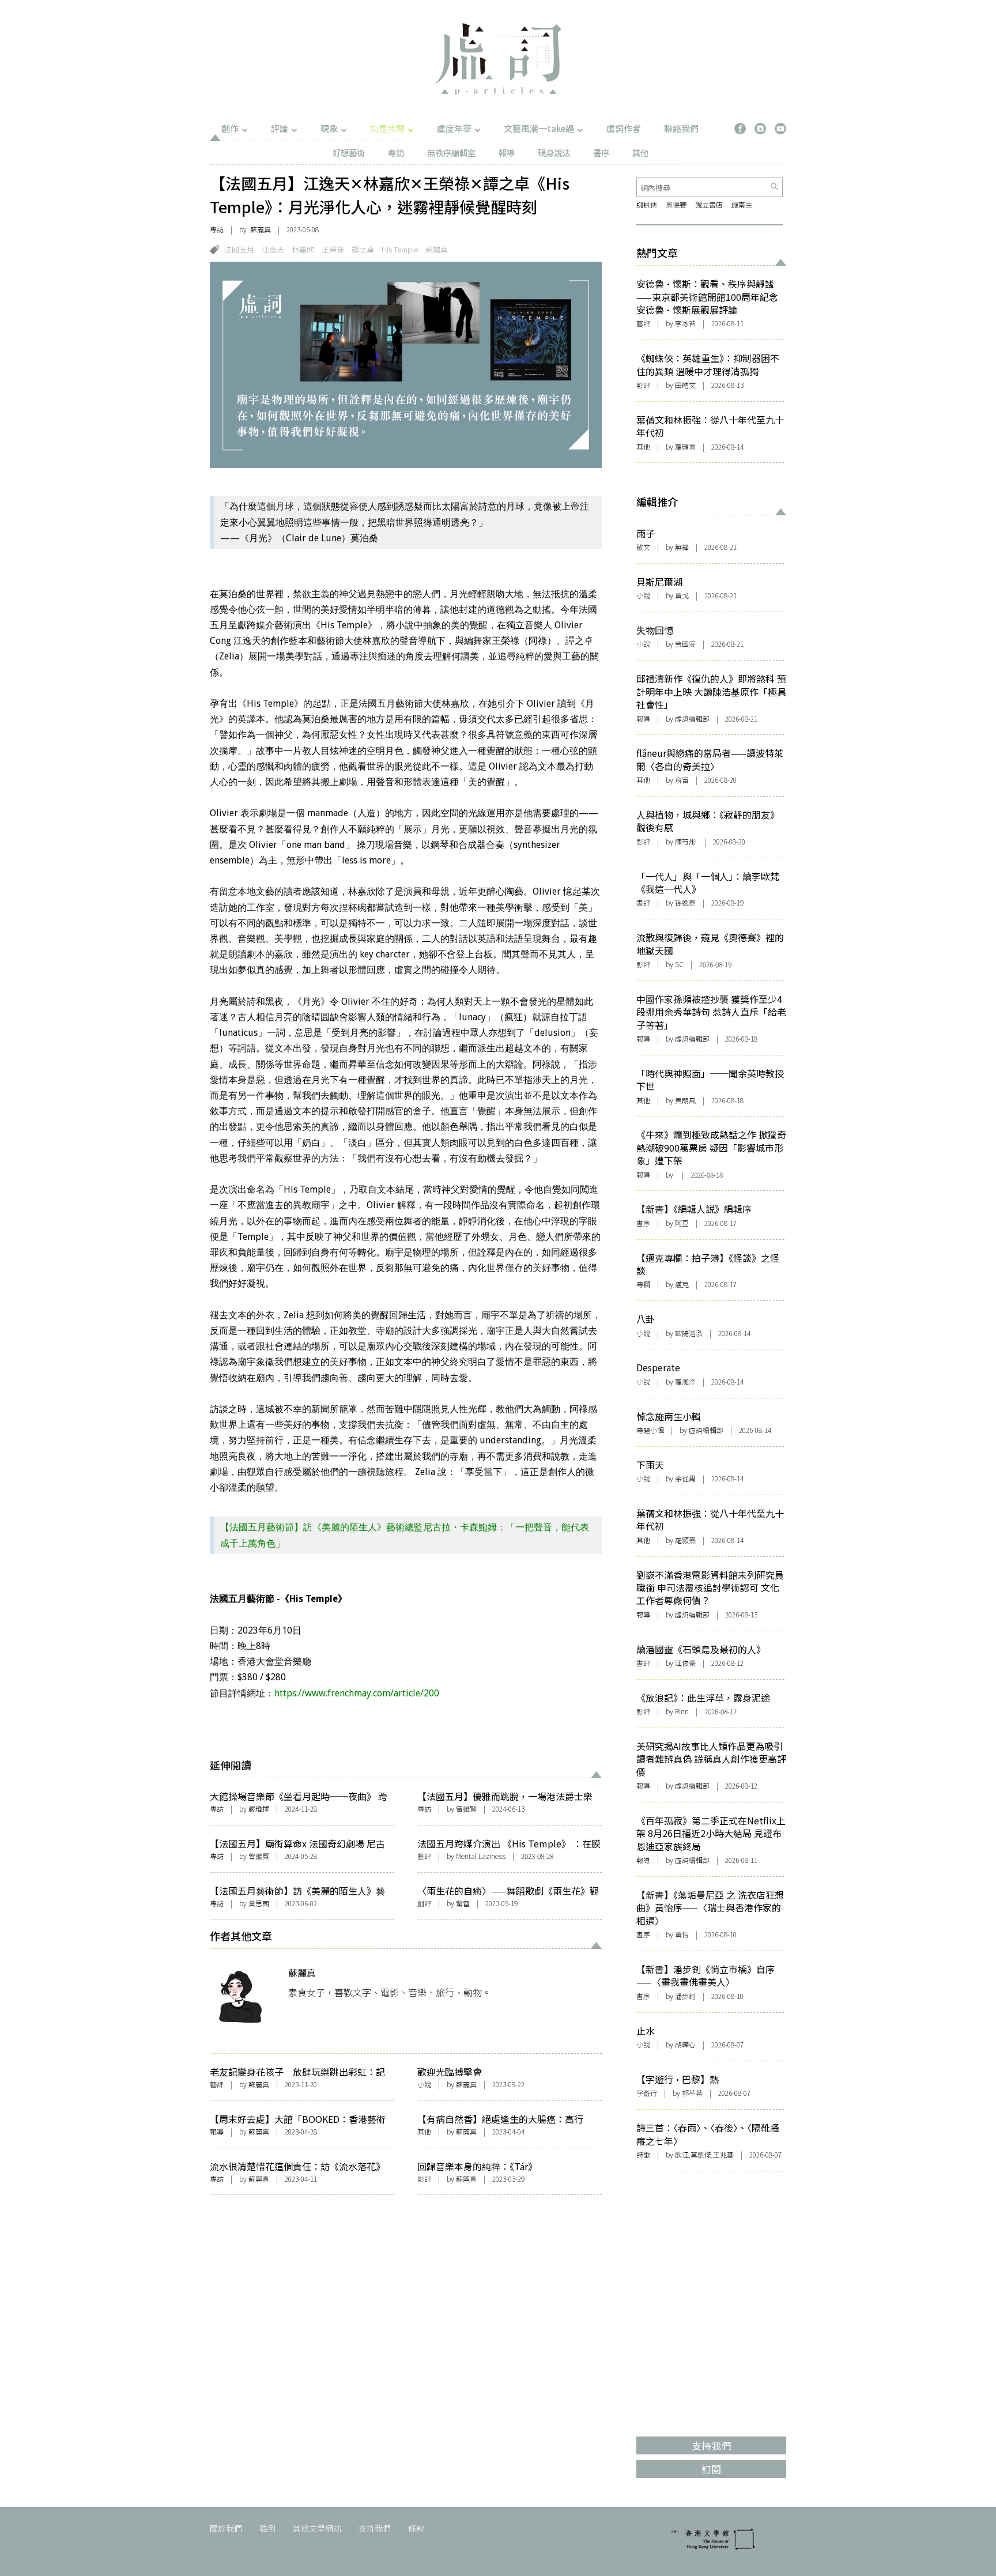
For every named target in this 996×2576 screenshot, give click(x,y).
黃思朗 (259, 1903)
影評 (424, 2179)
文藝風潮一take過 (539, 128)
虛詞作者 (624, 128)
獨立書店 (709, 204)
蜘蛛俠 (647, 204)
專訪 (396, 152)
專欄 (643, 1284)
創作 (230, 128)
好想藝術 (349, 152)
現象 (329, 128)
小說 (424, 2084)
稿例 (267, 2528)
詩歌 (643, 2154)
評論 (280, 128)
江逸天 (273, 249)
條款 (416, 2528)
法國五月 (239, 249)
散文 (643, 547)
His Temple (400, 249)
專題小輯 (650, 1430)
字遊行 (647, 2093)
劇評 (424, 1903)
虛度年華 (454, 128)
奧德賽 (676, 204)
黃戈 (682, 595)
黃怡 (682, 1934)
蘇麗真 (261, 229)
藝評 (424, 1856)
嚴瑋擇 (259, 1809)
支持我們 (375, 2528)
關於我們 (226, 2528)
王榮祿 (333, 249)
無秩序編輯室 (451, 152)
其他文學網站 (317, 2528)
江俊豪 (685, 1663)
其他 (640, 152)
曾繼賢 (466, 1809)
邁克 (682, 1284)
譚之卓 (363, 249)
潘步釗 (685, 1996)
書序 (601, 152)
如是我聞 (387, 128)
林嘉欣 (303, 249)
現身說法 (554, 152)
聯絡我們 (681, 128)
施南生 (742, 204)
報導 (507, 152)
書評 (643, 902)
